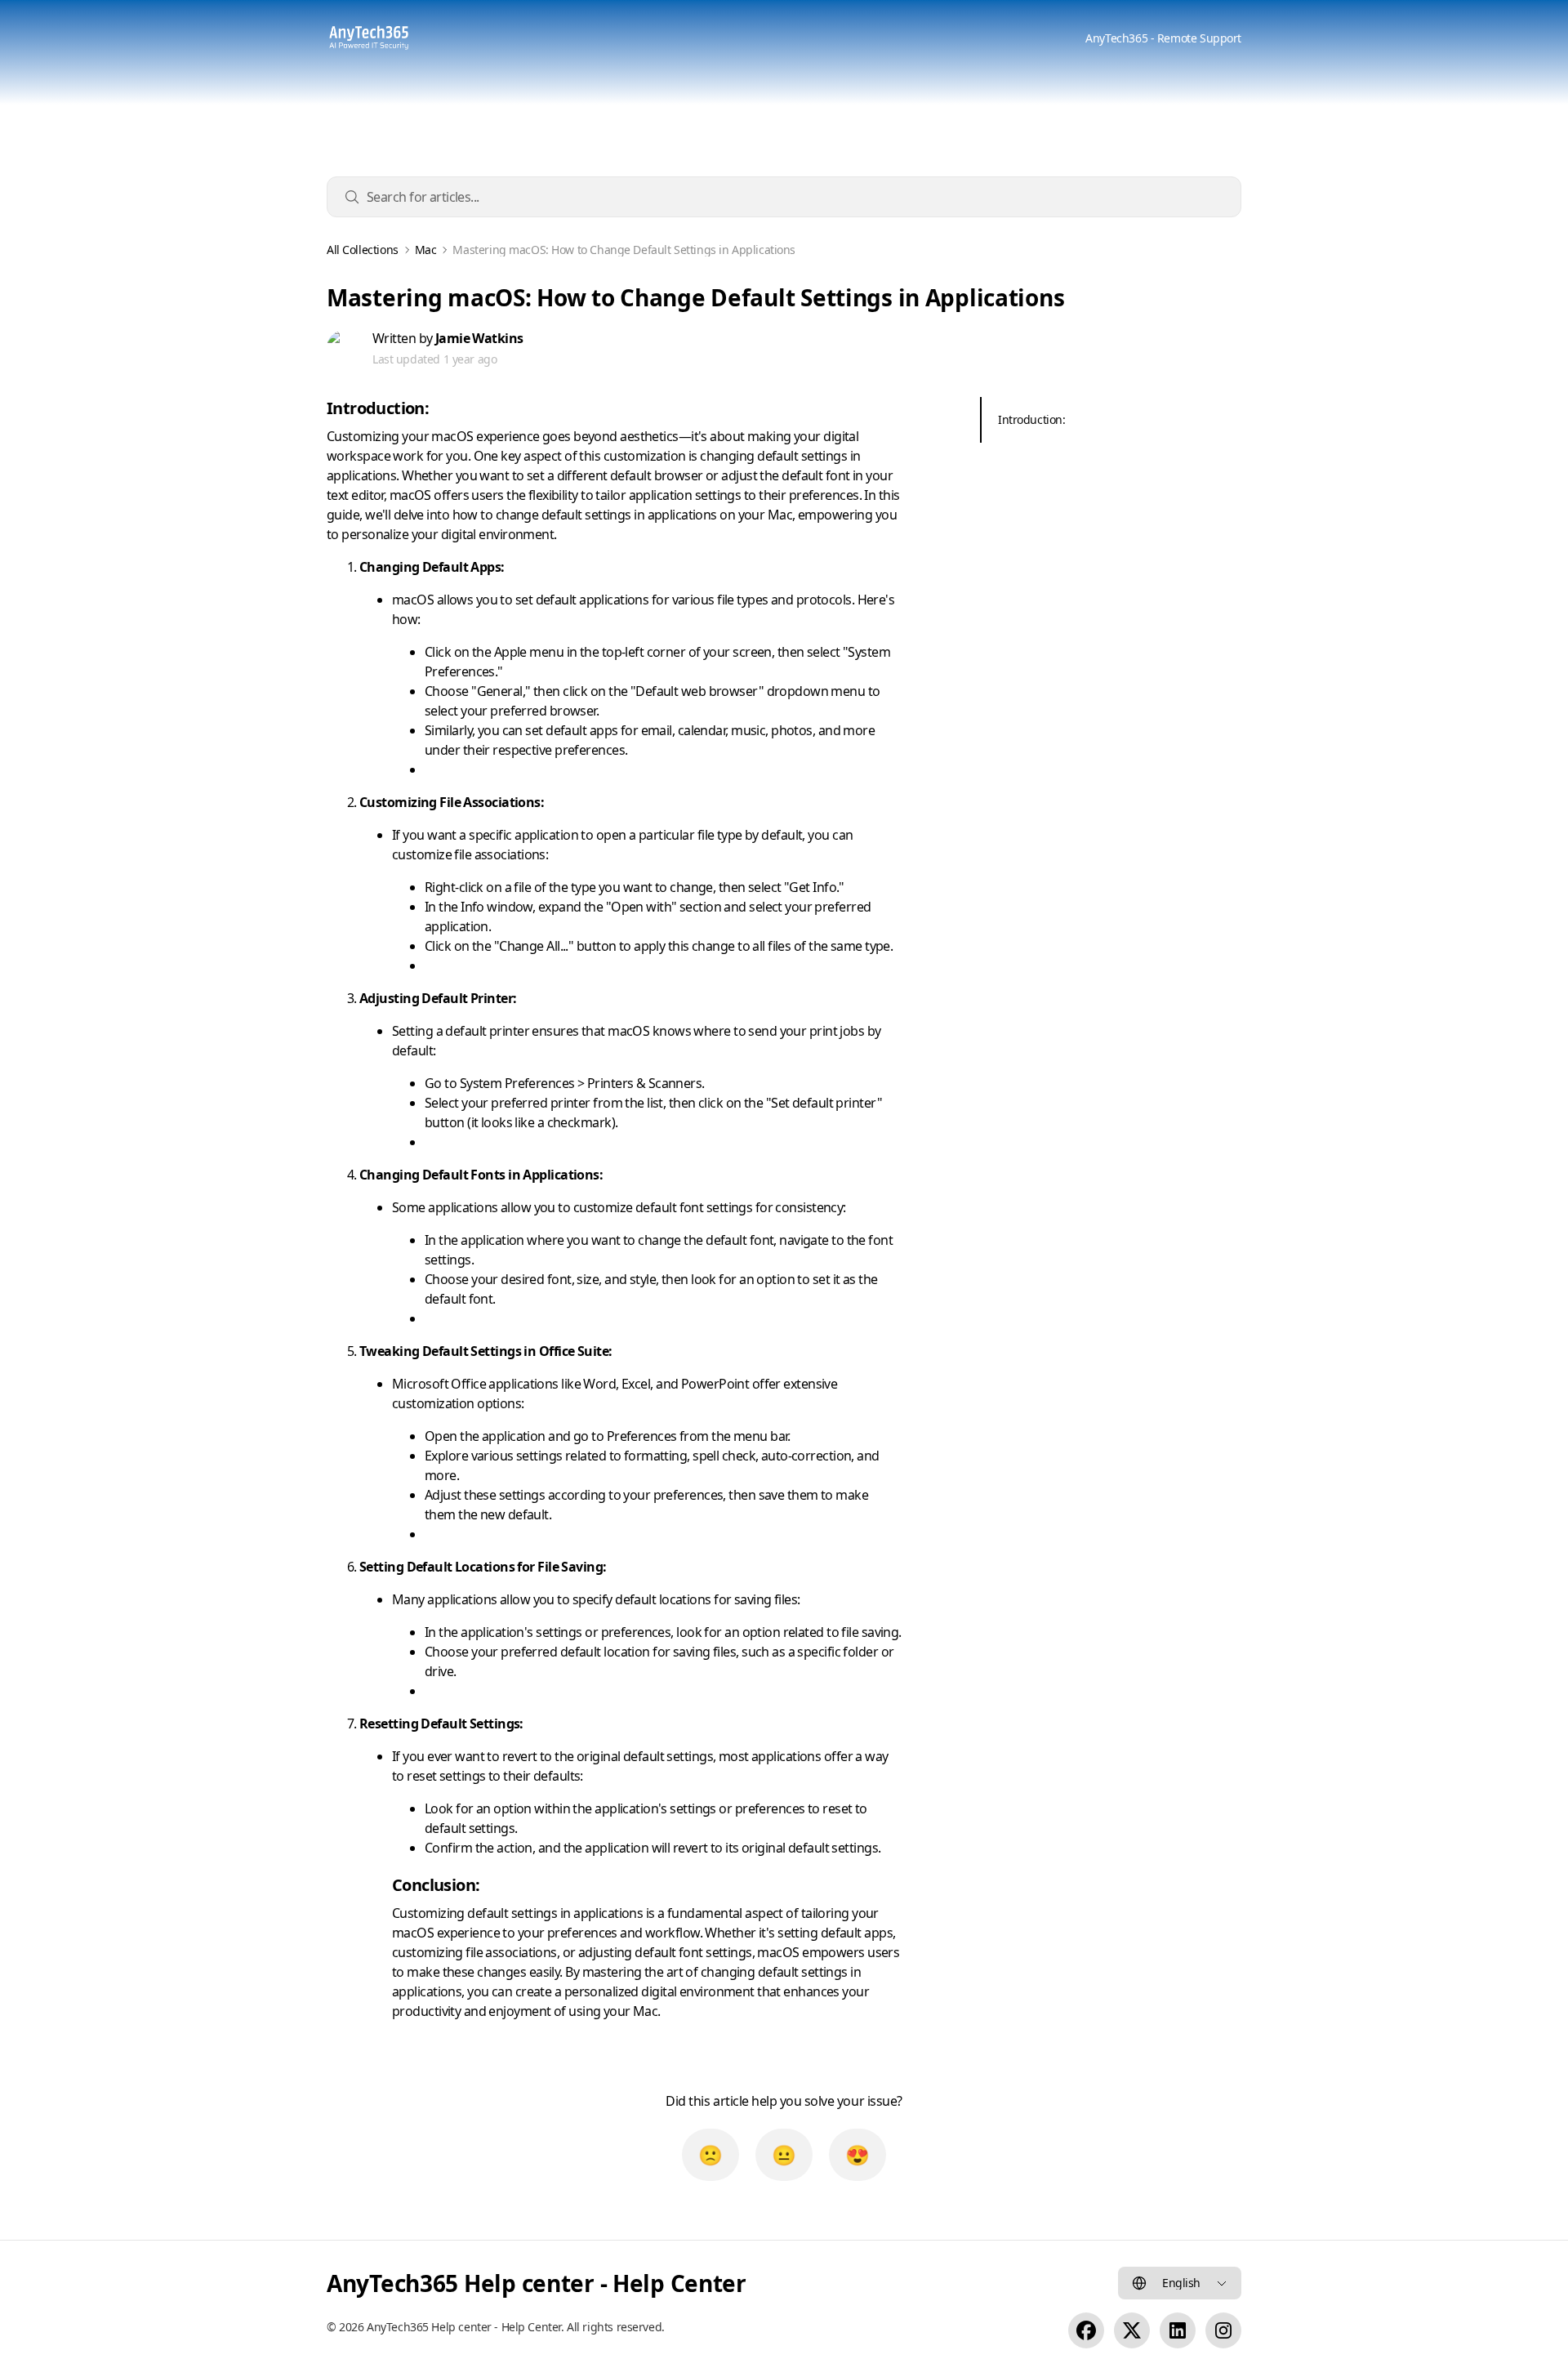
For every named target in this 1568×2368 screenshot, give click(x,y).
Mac (426, 250)
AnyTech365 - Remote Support (1163, 38)
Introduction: (1032, 419)
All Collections (363, 250)
